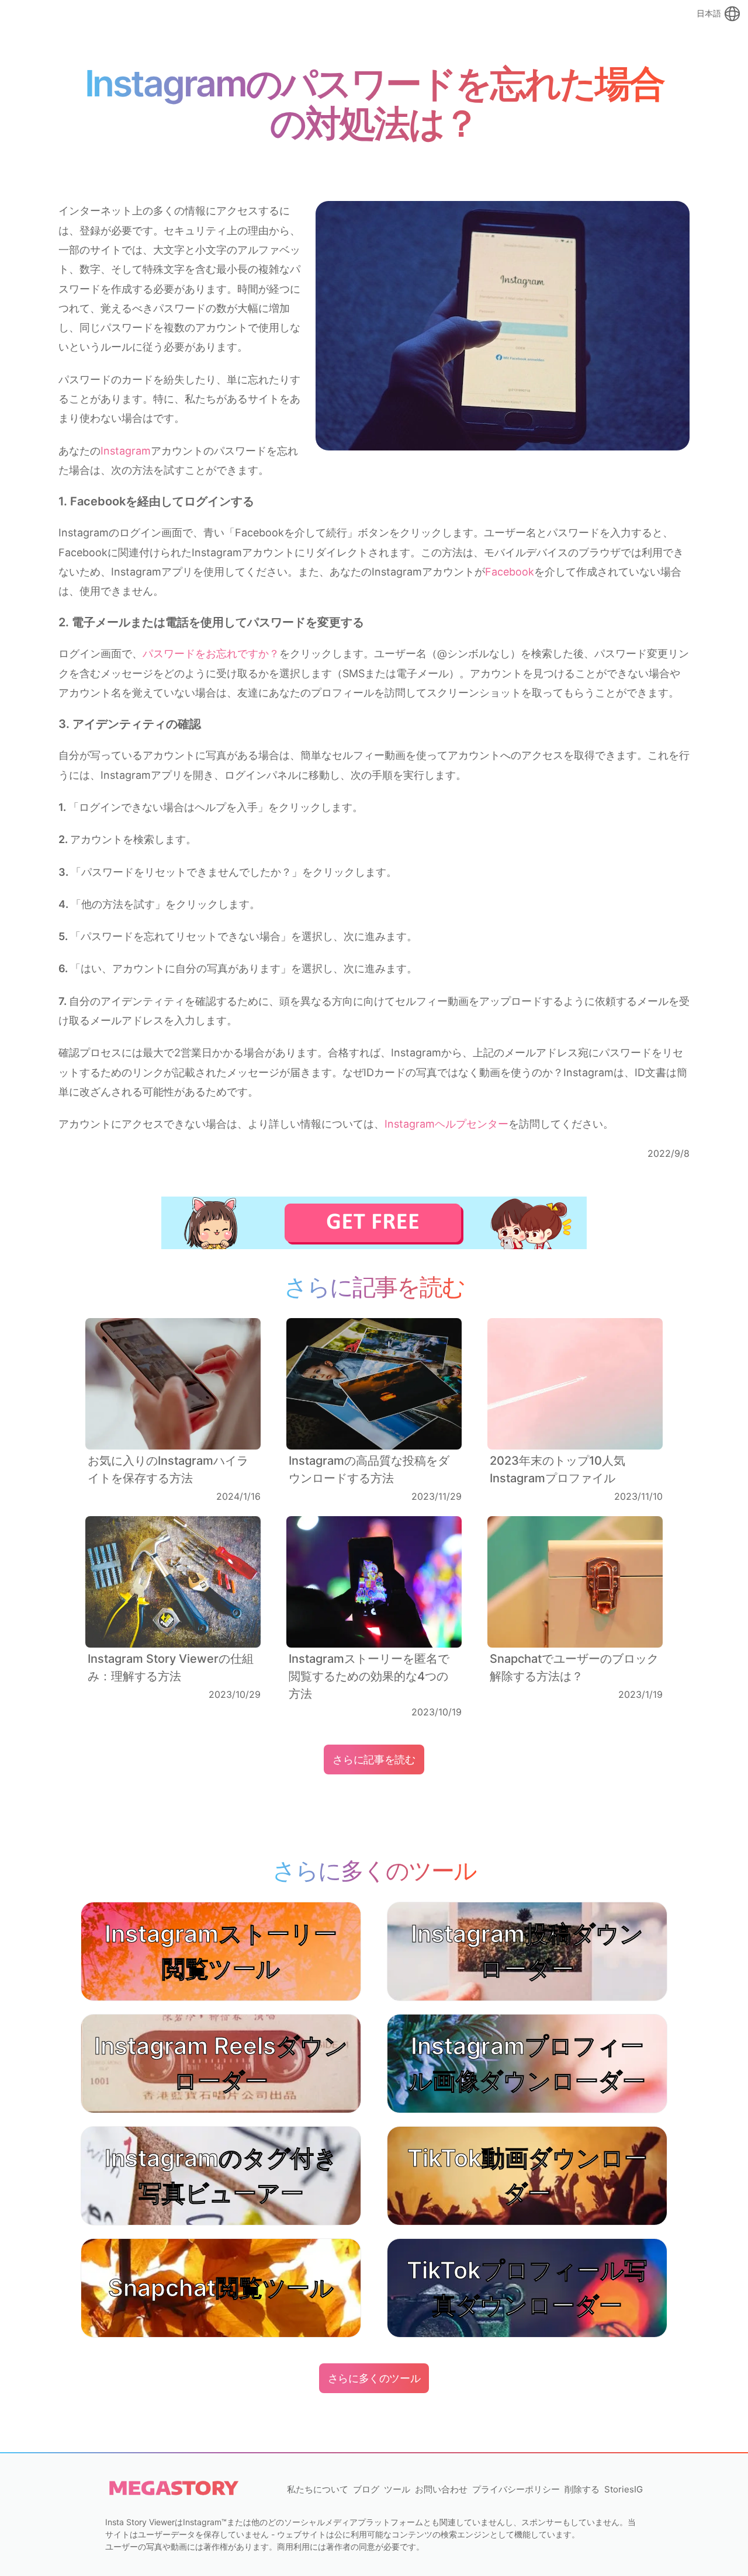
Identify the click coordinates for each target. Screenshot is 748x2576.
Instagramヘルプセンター (446, 1124)
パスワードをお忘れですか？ (211, 653)
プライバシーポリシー (516, 2489)
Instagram (126, 451)
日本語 (709, 13)
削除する (582, 2489)
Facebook (510, 572)
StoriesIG (624, 2489)
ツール (397, 2489)
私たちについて (318, 2489)
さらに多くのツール (374, 2378)
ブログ (366, 2489)
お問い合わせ (441, 2489)
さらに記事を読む (374, 1759)
